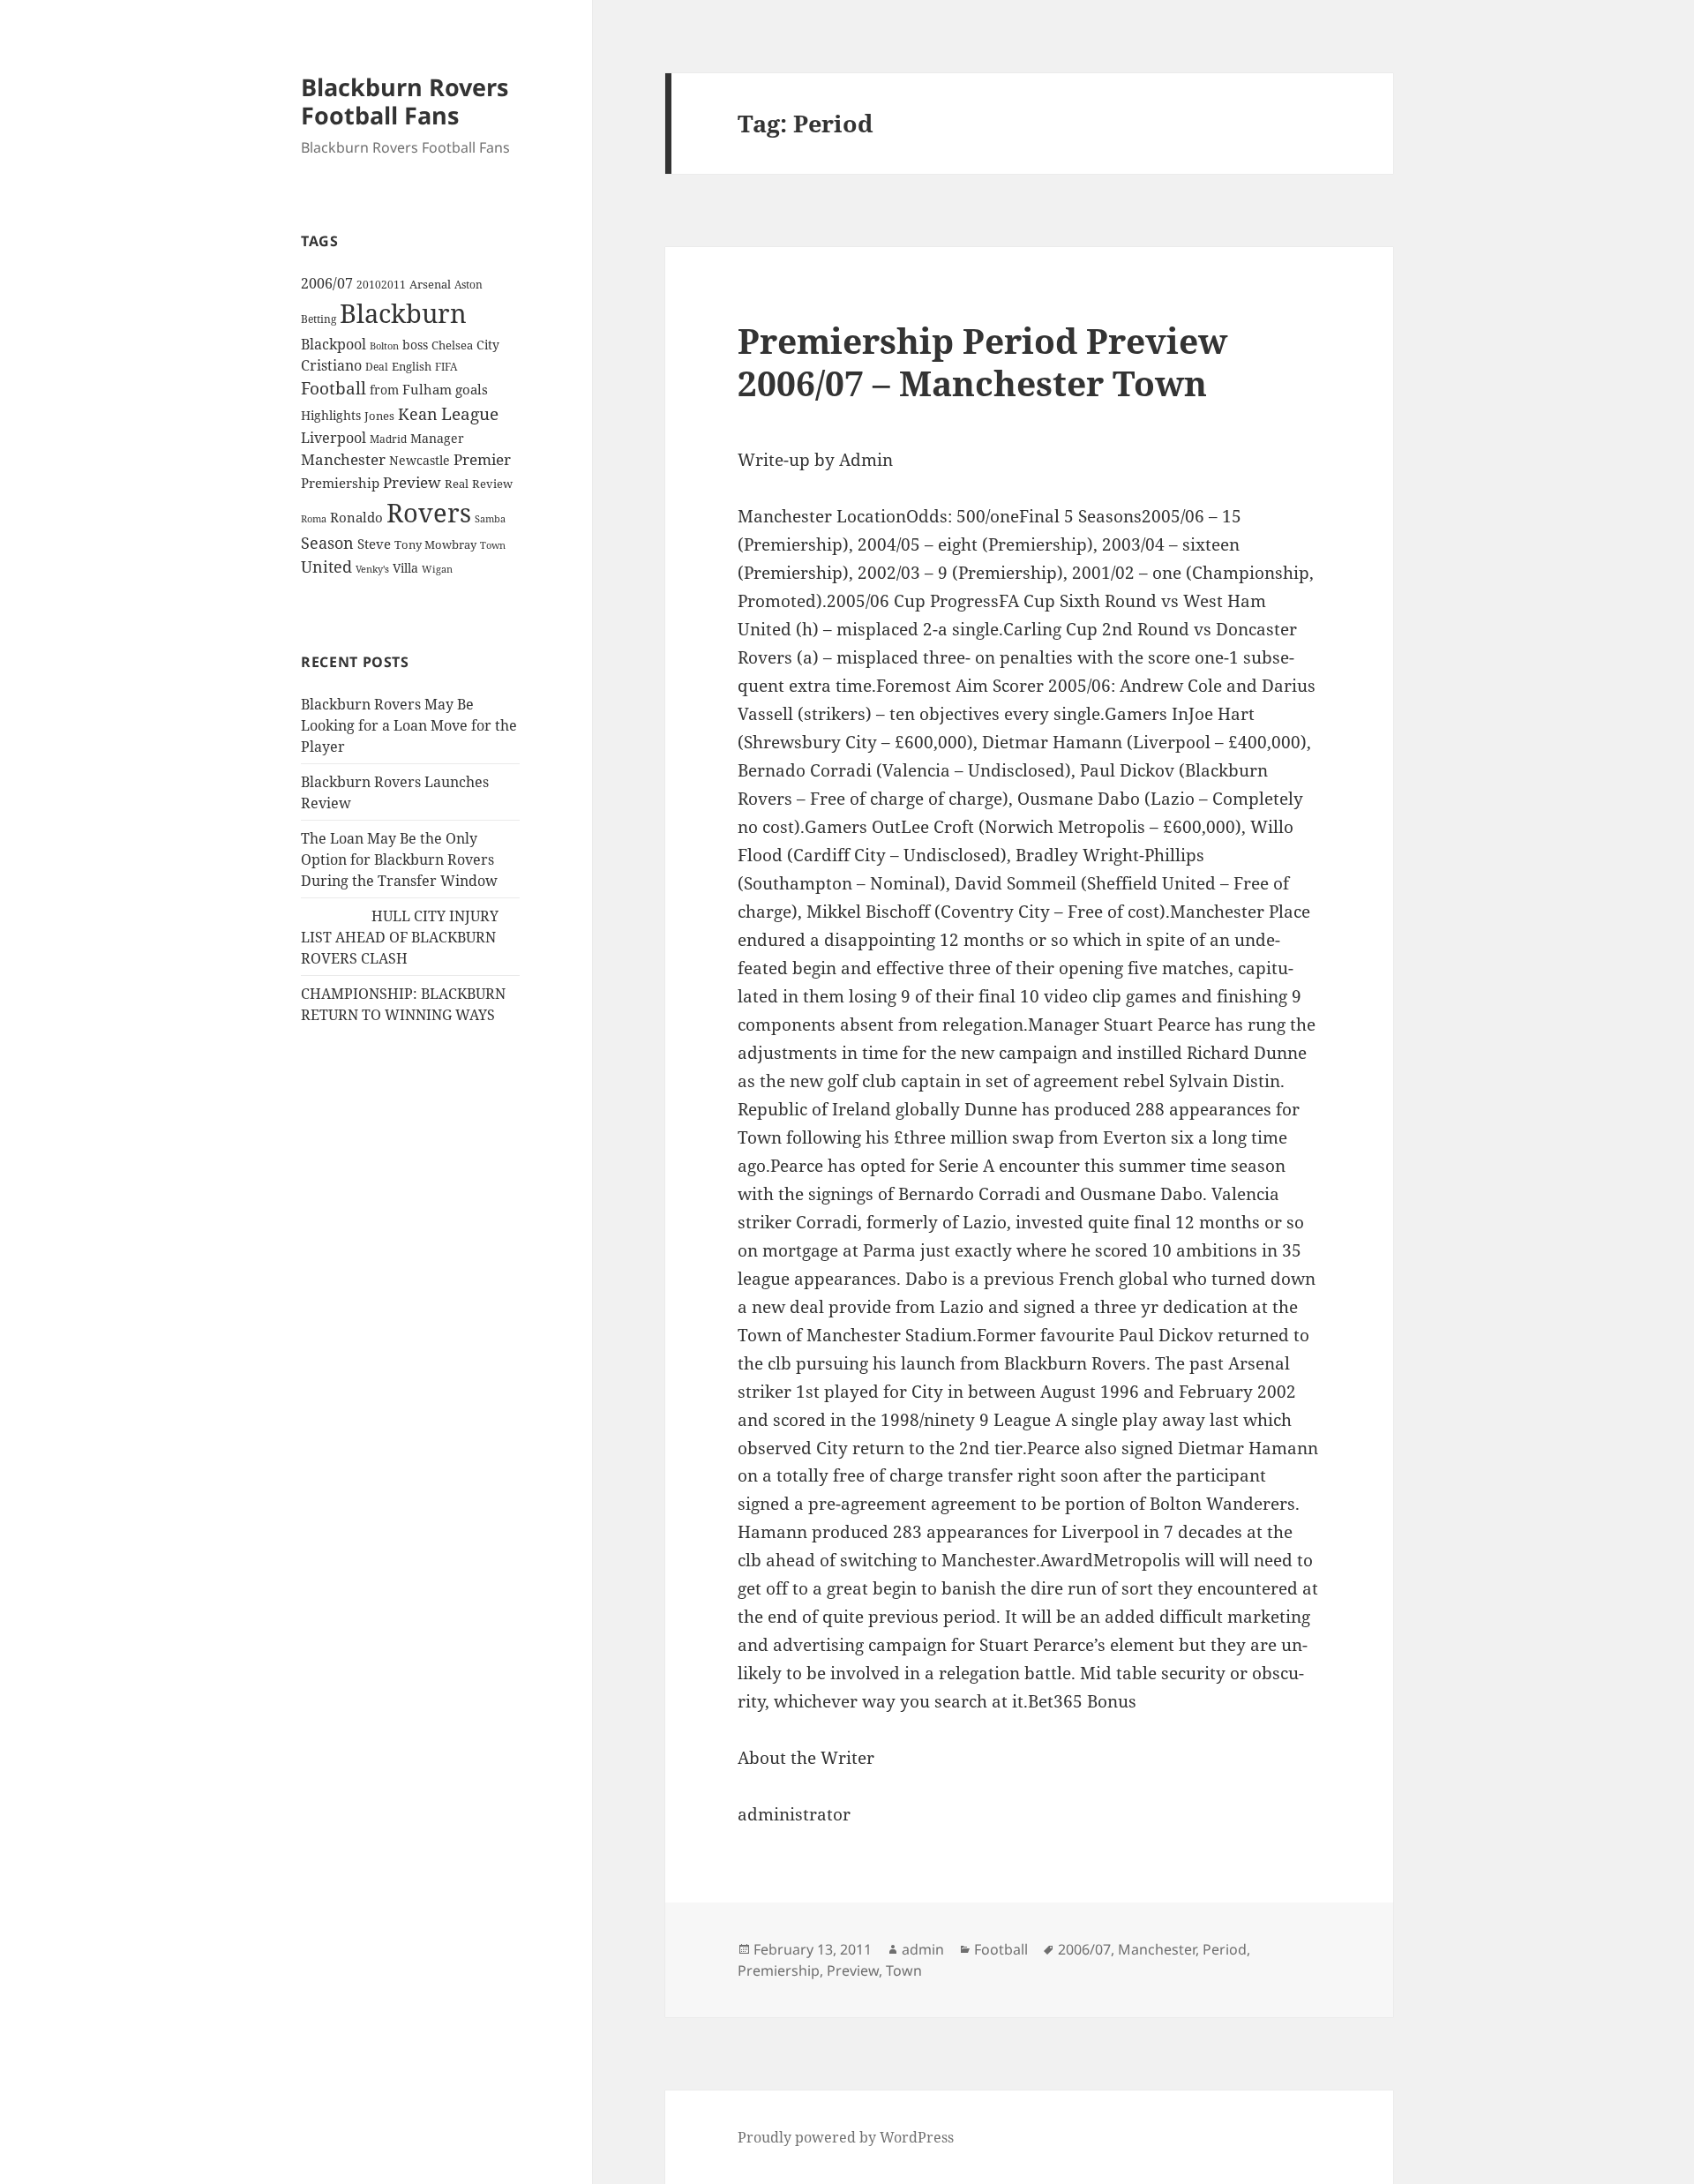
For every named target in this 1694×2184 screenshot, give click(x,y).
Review (492, 484)
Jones (379, 416)
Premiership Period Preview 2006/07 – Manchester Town (982, 361)
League (470, 414)
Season (327, 543)
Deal (377, 367)
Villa (405, 568)
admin (923, 1949)
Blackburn (403, 313)
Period (1225, 1949)
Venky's (372, 569)
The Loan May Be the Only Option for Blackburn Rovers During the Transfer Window (399, 859)
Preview (412, 482)
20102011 (381, 285)
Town (493, 545)
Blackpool (334, 344)
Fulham (427, 389)
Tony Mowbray (435, 545)
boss (415, 345)
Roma (314, 519)
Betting (319, 319)
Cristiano (331, 365)
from (384, 390)
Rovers (429, 512)
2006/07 (327, 283)
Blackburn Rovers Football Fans (405, 101)
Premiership (340, 483)
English (412, 366)
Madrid (388, 439)
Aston (468, 285)
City (488, 345)
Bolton (384, 346)
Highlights (331, 415)
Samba (490, 518)
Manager (437, 438)
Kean (418, 414)
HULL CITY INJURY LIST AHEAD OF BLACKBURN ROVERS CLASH (400, 937)
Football (334, 388)
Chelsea (452, 345)
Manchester (343, 459)
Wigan (437, 569)
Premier (482, 459)
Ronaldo (356, 518)
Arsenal (430, 285)
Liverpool (334, 438)
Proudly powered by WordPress (846, 2137)
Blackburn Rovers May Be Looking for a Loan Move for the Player (409, 725)
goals (472, 389)
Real (457, 484)
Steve (374, 544)
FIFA (446, 366)
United (326, 567)
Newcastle (420, 460)
